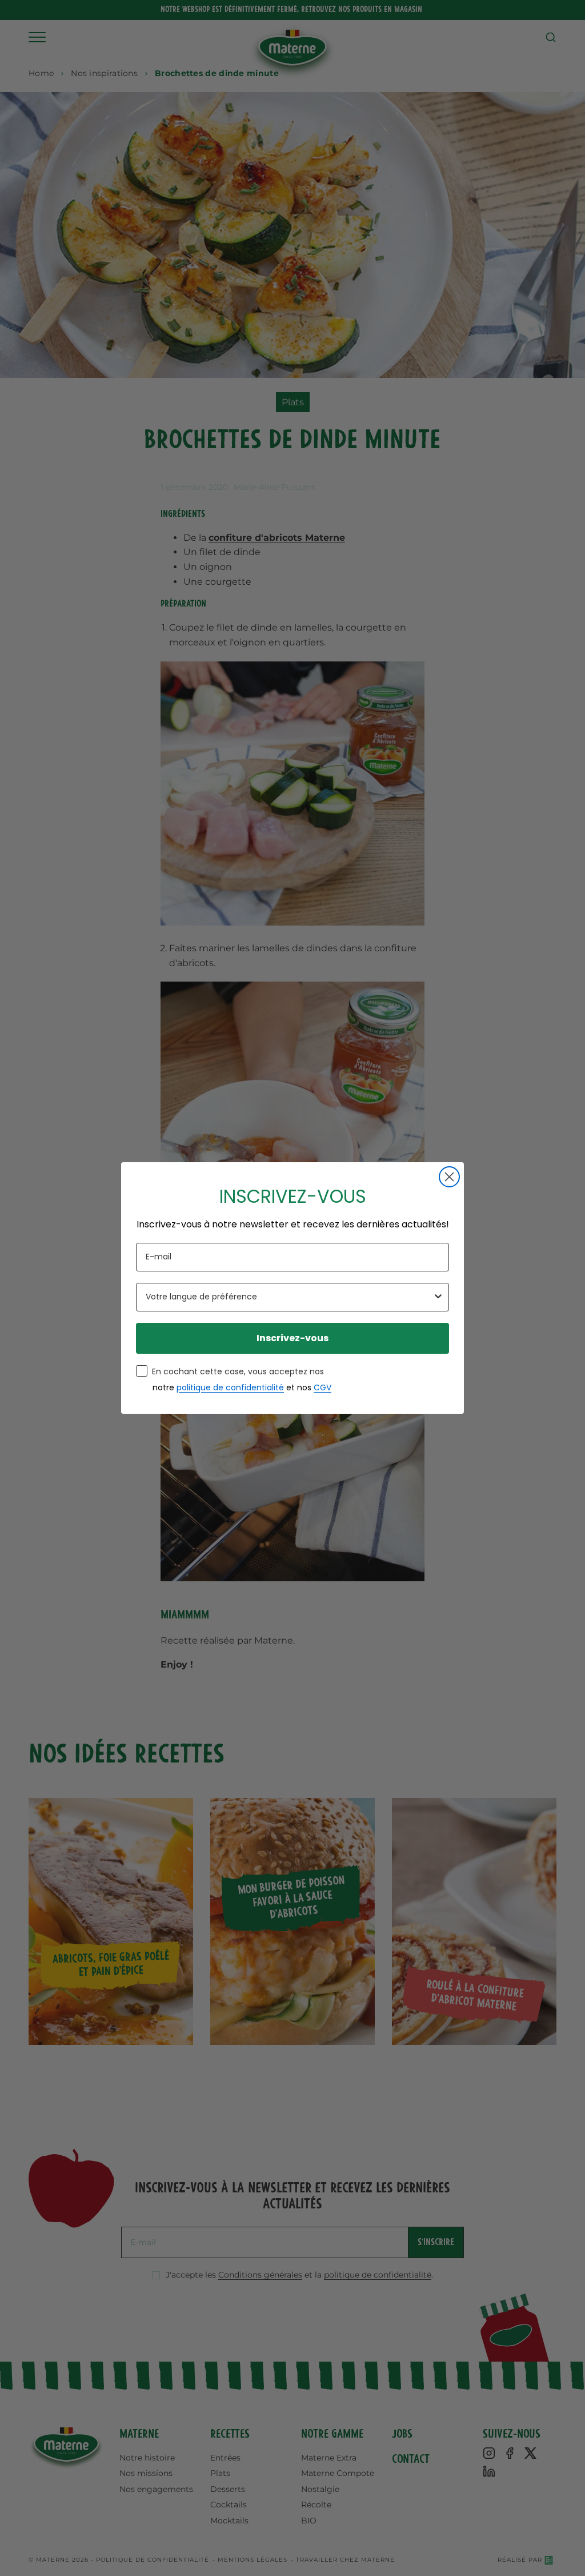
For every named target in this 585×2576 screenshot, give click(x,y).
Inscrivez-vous (292, 1338)
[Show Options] (438, 1297)
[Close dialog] (449, 1177)
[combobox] (289, 1297)
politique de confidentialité (230, 1387)
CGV (322, 1387)
